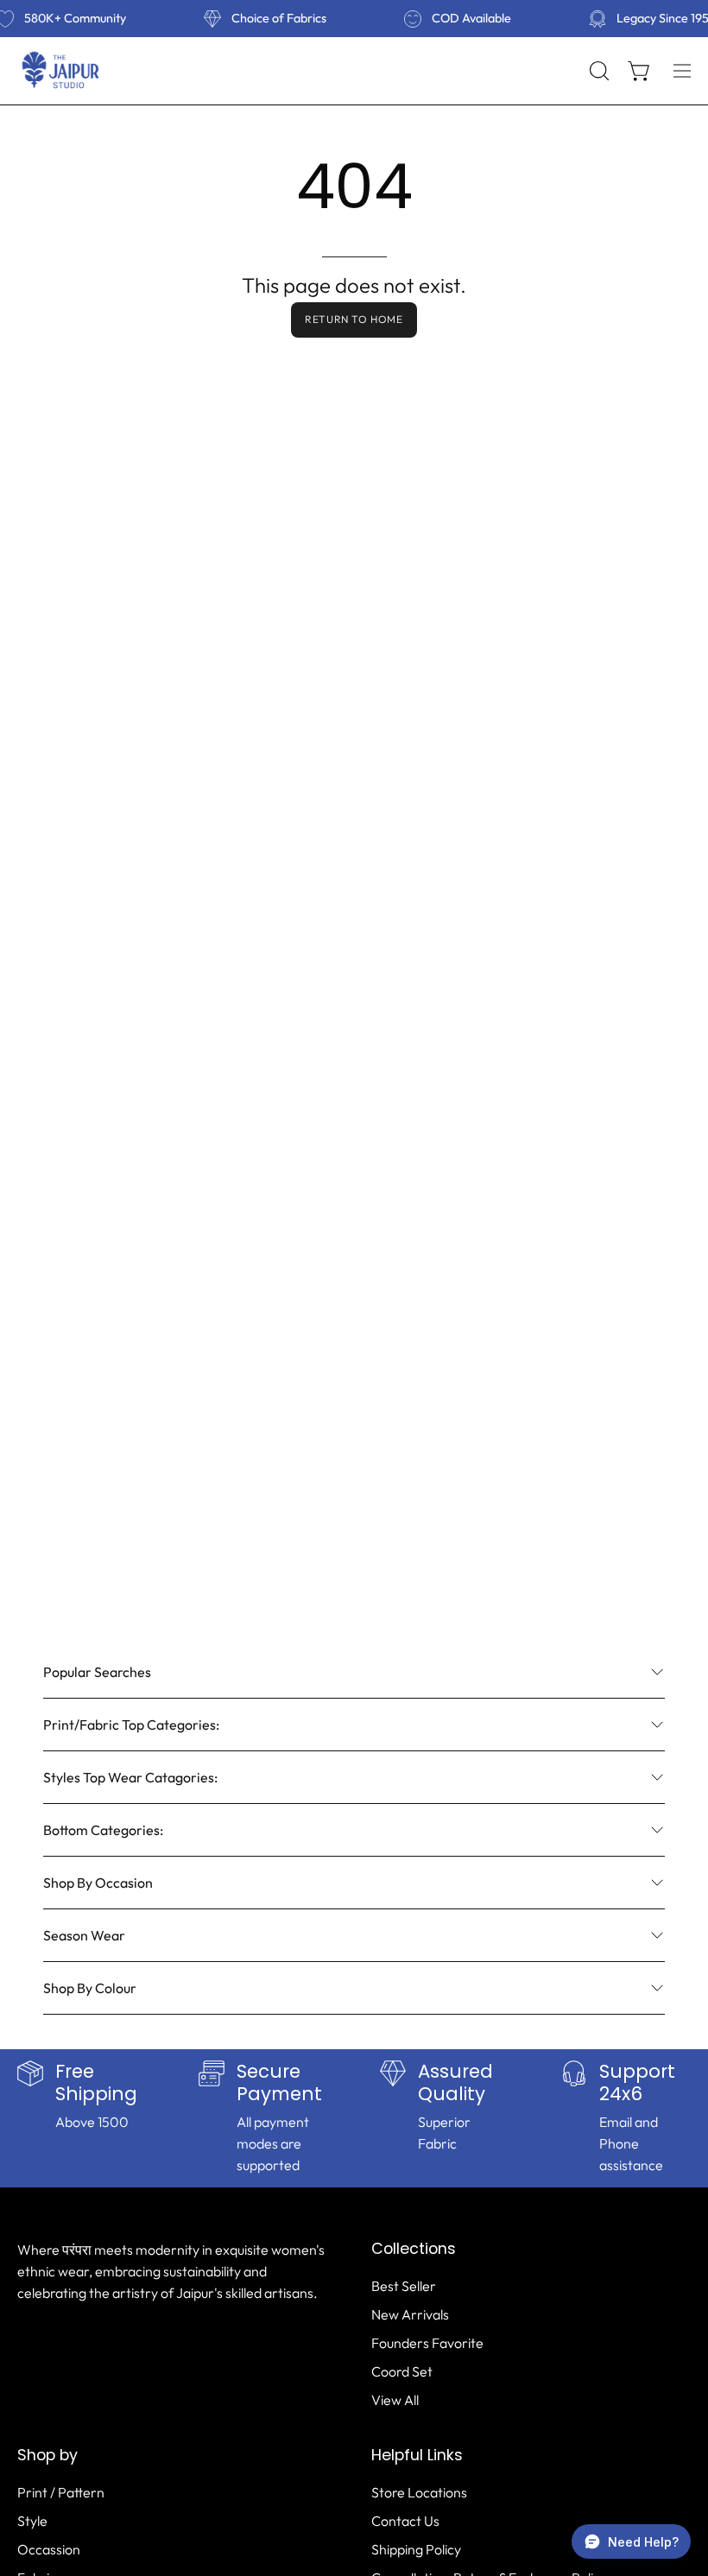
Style (32, 2521)
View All (395, 2400)
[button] (597, 71)
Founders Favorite (427, 2343)
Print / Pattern (61, 2492)
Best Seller (404, 2286)
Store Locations (419, 2492)
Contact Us (405, 2521)
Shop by (47, 2455)
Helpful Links (417, 2455)
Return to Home (354, 319)
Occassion (49, 2549)
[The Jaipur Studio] (60, 71)
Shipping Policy (416, 2549)
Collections (414, 2249)
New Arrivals (410, 2314)
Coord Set (402, 2371)
